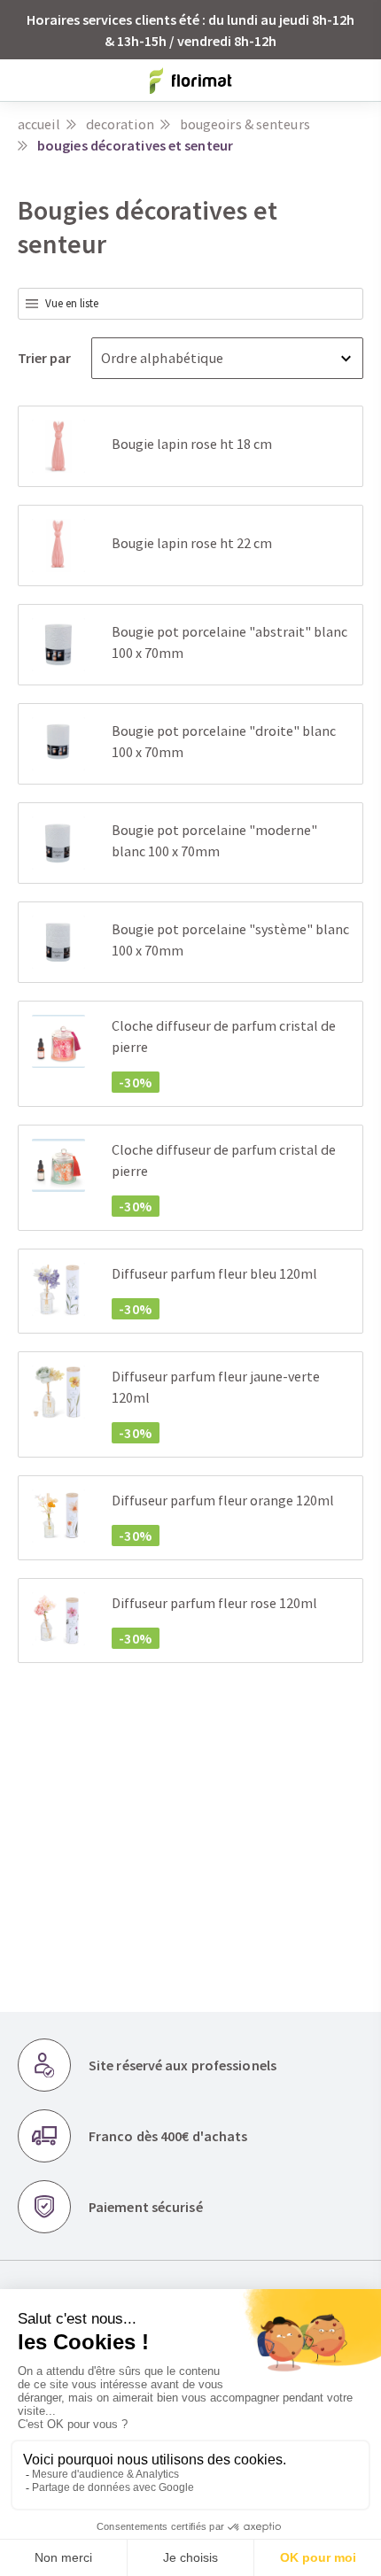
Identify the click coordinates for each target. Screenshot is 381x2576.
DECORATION (120, 124)
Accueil (39, 124)
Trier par (46, 358)
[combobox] (190, 304)
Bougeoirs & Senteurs (245, 124)
